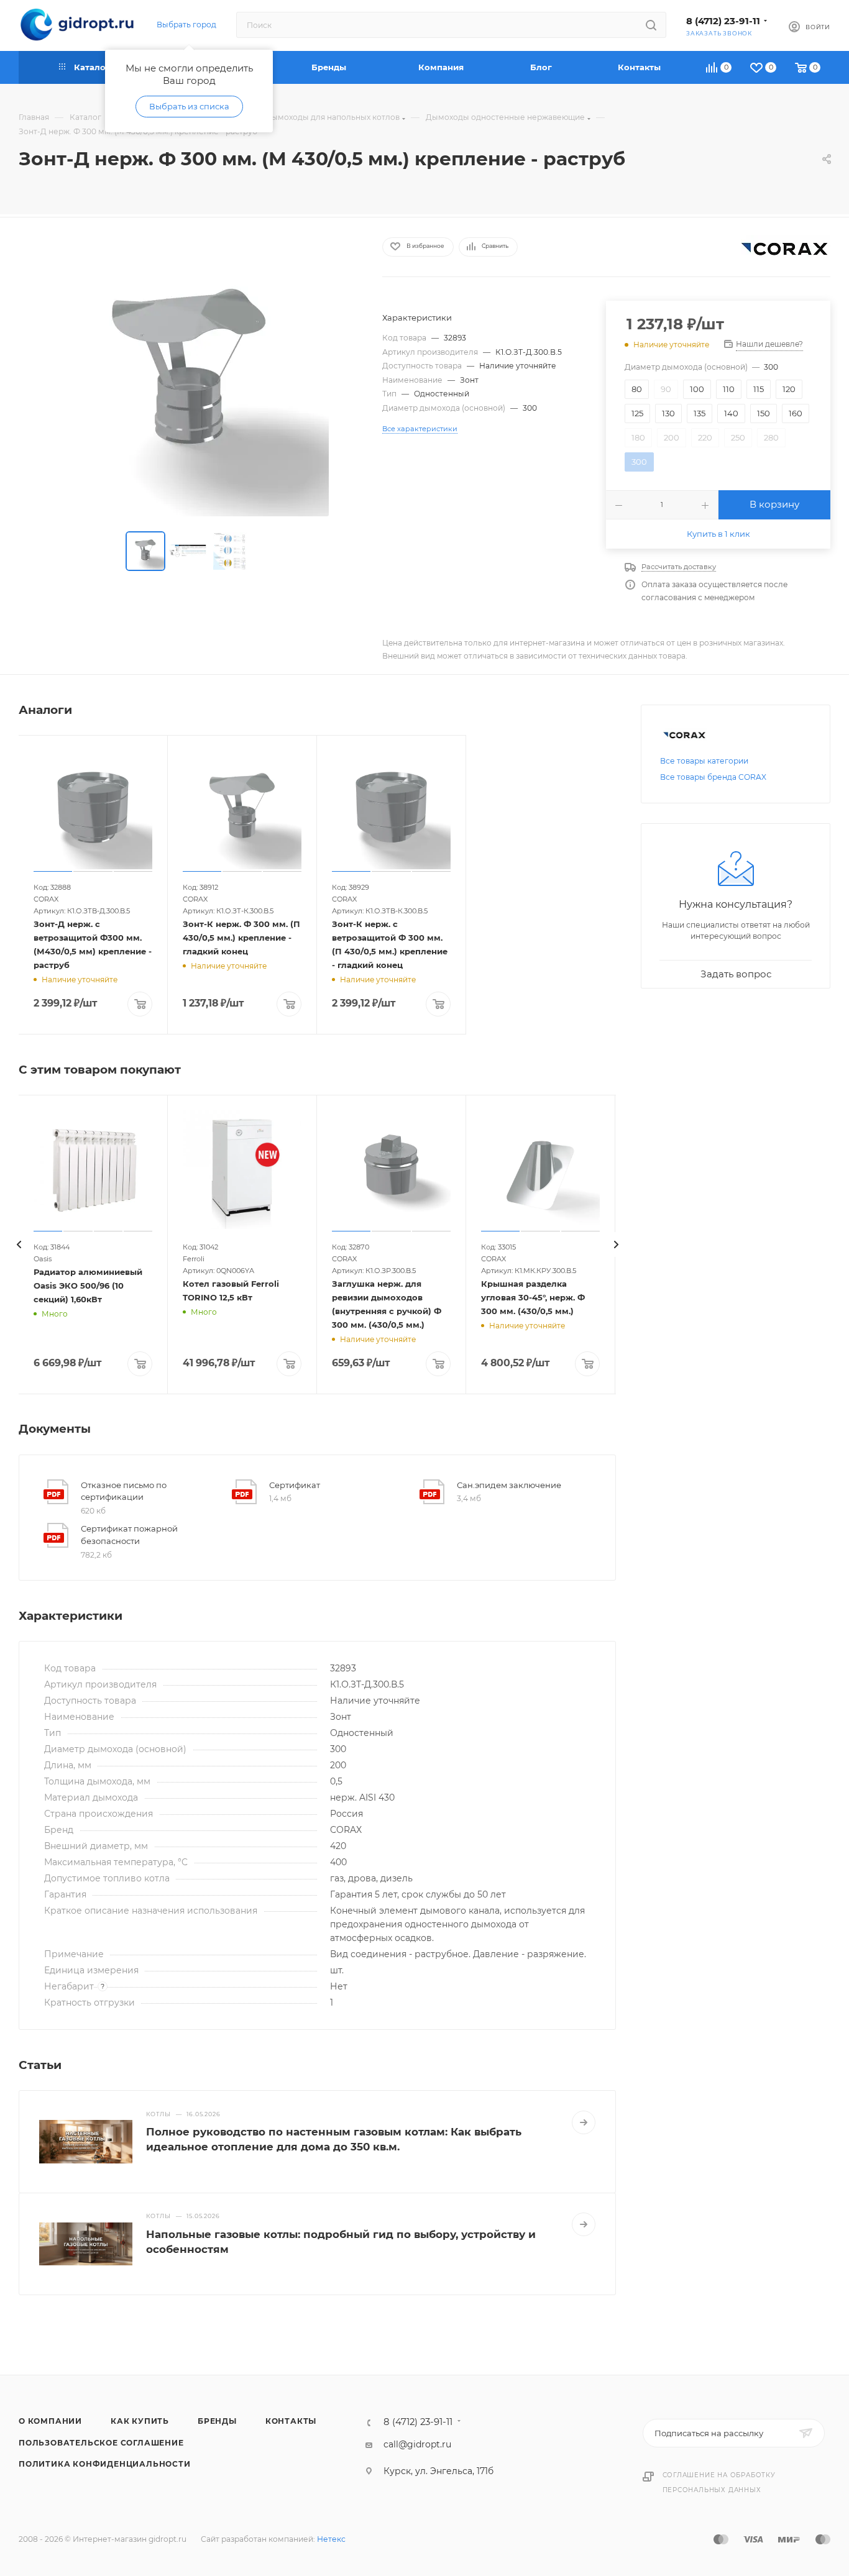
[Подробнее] (584, 2122)
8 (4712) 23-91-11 (723, 21)
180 (638, 437)
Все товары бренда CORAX (713, 777)
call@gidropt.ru (417, 2444)
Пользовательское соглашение (101, 2443)
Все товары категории (704, 761)
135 (700, 413)
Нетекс (331, 2539)
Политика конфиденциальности (105, 2464)
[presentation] (19, 1245)
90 (666, 389)
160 (796, 413)
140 (731, 413)
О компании (50, 2421)
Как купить (140, 2421)
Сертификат (295, 1485)
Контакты (291, 2421)
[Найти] (651, 25)
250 (738, 437)
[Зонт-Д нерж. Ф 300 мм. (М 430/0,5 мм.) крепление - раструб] (189, 377)
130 (668, 413)
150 (764, 413)
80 (637, 389)
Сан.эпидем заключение (509, 1485)
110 (729, 389)
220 (705, 437)
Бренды (217, 2421)
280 (771, 437)
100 (697, 389)
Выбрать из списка (189, 106)
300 (639, 462)
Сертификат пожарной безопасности (129, 1535)
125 (637, 413)
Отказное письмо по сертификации (124, 1491)
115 (759, 389)
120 (789, 389)
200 (672, 437)
